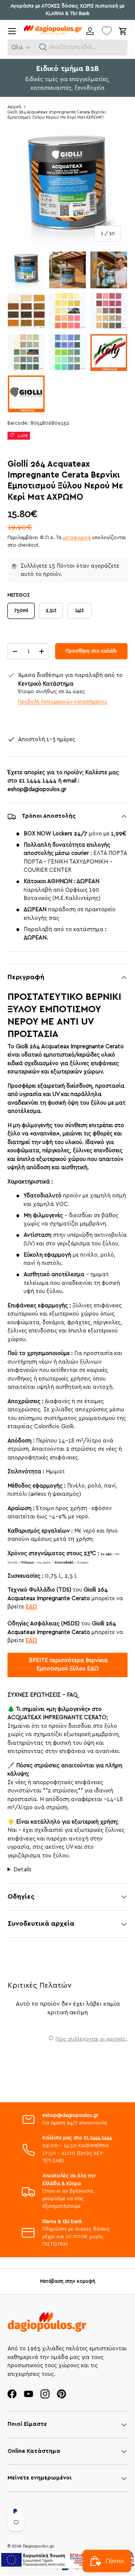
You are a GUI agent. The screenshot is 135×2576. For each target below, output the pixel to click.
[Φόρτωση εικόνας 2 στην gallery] (67, 270)
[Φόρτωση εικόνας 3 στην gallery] (109, 270)
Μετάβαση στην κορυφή (68, 2281)
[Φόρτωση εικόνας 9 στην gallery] (109, 353)
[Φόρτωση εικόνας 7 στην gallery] (26, 353)
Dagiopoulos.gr (38, 2546)
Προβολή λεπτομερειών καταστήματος (63, 702)
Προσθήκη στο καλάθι (91, 651)
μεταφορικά (77, 538)
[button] (43, 47)
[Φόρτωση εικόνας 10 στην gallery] (26, 394)
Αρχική (14, 107)
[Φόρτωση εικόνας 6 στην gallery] (109, 311)
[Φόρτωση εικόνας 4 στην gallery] (26, 311)
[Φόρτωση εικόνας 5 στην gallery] (67, 311)
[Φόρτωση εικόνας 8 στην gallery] (67, 353)
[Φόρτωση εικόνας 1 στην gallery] (26, 270)
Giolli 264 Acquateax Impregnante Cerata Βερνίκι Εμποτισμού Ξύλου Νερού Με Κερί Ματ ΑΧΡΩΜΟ (57, 115)
